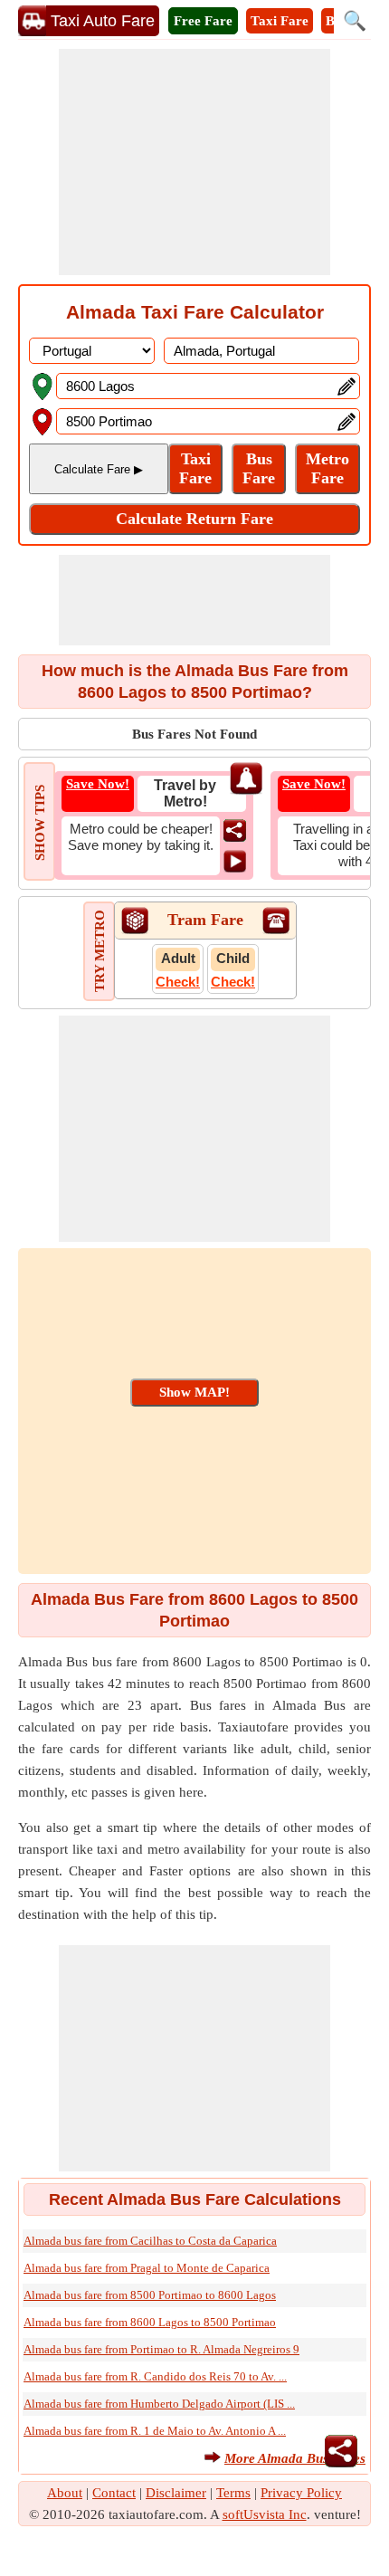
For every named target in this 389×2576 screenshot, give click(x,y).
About (65, 2493)
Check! (178, 982)
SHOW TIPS (40, 823)
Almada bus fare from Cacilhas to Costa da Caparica (150, 2241)
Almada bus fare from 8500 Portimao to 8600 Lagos (150, 2295)
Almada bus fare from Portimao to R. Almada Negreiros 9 (161, 2349)
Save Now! (98, 784)
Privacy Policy (301, 2493)
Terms (233, 2493)
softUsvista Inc (265, 2514)
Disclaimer (176, 2493)
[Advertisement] (194, 162)
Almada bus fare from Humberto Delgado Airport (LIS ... (159, 2404)
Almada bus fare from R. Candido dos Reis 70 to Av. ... (155, 2376)
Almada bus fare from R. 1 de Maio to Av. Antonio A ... (155, 2431)
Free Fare (203, 21)
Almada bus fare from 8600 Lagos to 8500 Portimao (150, 2322)
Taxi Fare (280, 21)
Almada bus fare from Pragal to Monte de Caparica (147, 2268)
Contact (114, 2493)
